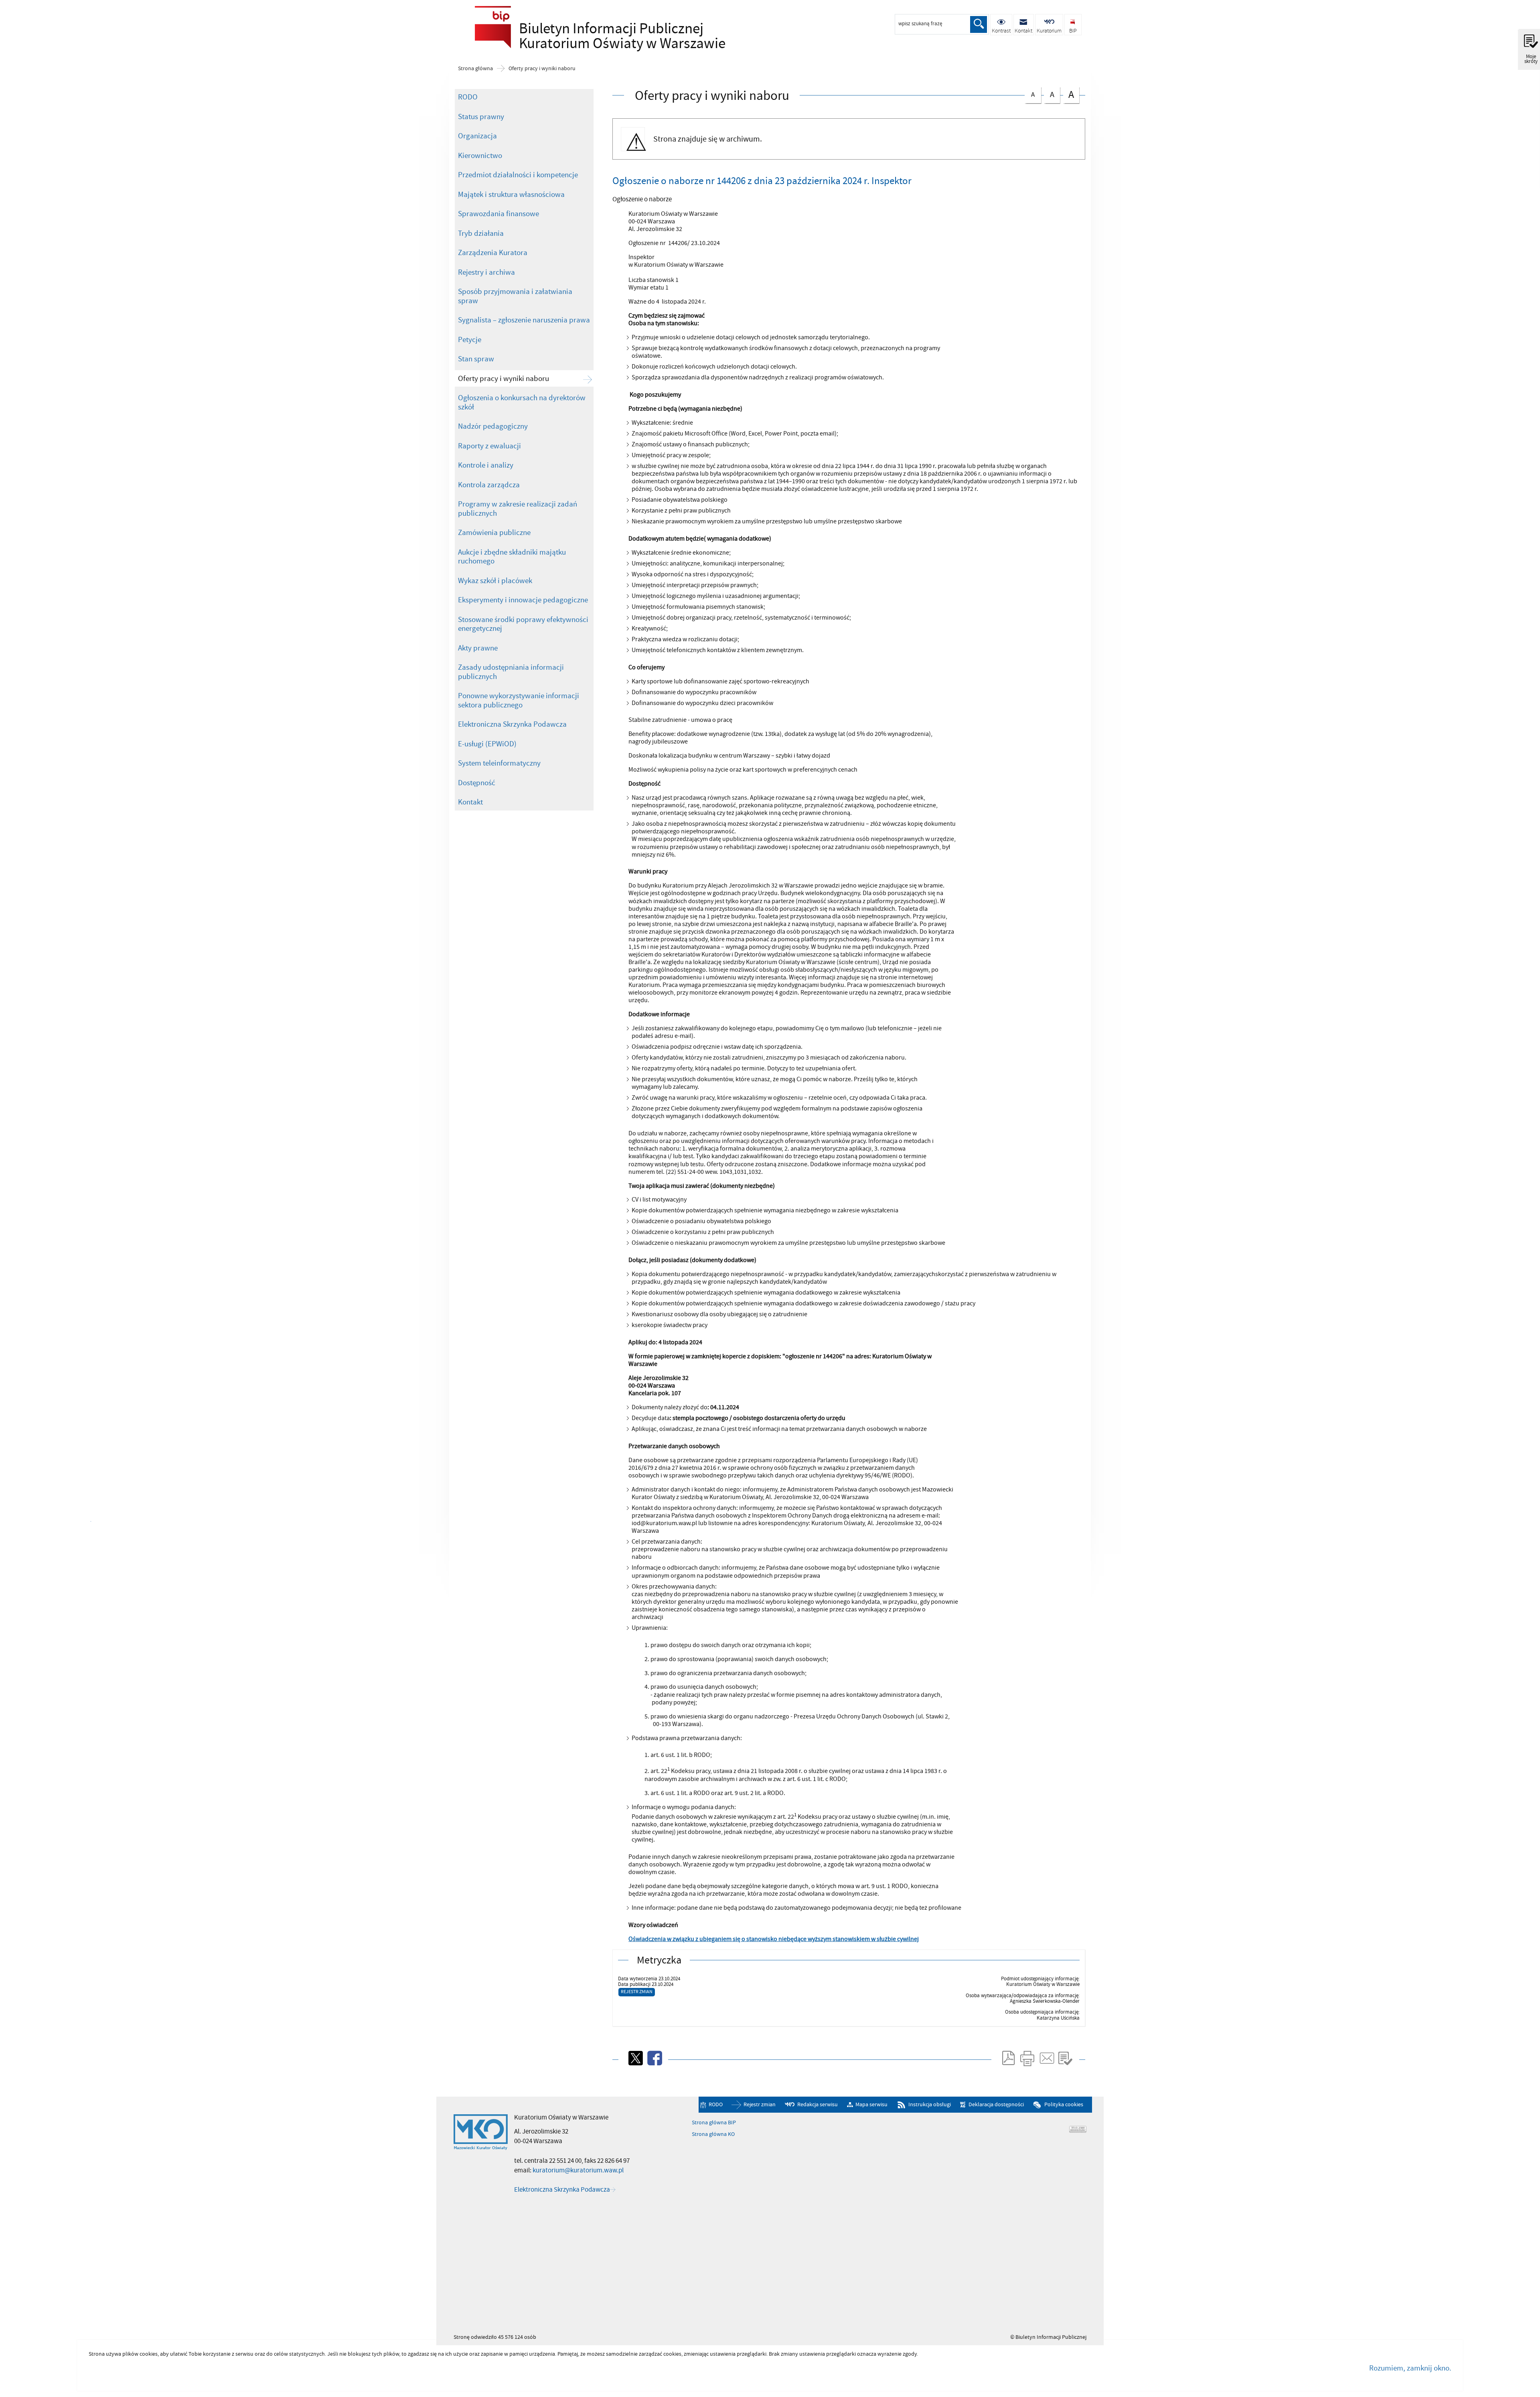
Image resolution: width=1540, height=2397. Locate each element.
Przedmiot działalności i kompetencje (518, 175)
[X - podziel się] (635, 2058)
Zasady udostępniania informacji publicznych (511, 672)
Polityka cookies (1064, 2105)
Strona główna (475, 69)
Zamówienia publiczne (494, 533)
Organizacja (477, 136)
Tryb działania (481, 233)
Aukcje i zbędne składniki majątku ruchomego (512, 557)
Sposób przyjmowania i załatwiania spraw (515, 296)
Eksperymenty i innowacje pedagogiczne (523, 600)
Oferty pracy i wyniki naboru (542, 69)
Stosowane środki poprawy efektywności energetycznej (523, 624)
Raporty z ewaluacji (489, 446)
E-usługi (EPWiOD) (487, 744)
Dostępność (477, 783)
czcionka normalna (1030, 93)
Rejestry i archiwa (486, 272)
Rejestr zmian (637, 1992)
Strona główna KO (713, 2134)
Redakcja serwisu (818, 2105)
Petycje (470, 340)
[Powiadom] (1046, 2058)
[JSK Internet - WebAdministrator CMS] (1078, 2129)
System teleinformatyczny (499, 763)
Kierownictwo (480, 156)
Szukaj (979, 24)
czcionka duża (1069, 94)
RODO (468, 97)
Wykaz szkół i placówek (495, 581)
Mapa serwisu (871, 2105)
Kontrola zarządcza (489, 485)
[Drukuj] (1027, 2058)
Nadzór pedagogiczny (493, 426)
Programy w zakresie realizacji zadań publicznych (518, 509)
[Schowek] (1065, 2058)
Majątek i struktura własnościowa (511, 195)
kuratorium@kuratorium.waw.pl (578, 2170)
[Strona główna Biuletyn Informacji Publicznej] (481, 2132)
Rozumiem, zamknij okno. (1410, 2368)
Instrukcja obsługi (930, 2105)
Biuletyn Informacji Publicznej (583, 34)
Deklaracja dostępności (996, 2105)
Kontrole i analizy (486, 465)
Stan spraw (476, 359)
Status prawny (481, 117)
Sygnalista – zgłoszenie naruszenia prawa (524, 320)
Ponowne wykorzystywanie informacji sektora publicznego (519, 700)
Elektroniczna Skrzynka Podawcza (512, 724)
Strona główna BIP (714, 2123)
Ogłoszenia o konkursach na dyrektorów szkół (522, 402)
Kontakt (470, 802)
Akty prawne (478, 648)
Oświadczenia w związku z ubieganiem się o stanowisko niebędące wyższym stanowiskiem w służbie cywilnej (774, 1939)
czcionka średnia (1049, 94)
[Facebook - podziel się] (654, 2058)
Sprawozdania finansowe (498, 214)
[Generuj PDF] (1008, 2058)
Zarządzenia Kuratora (493, 253)
